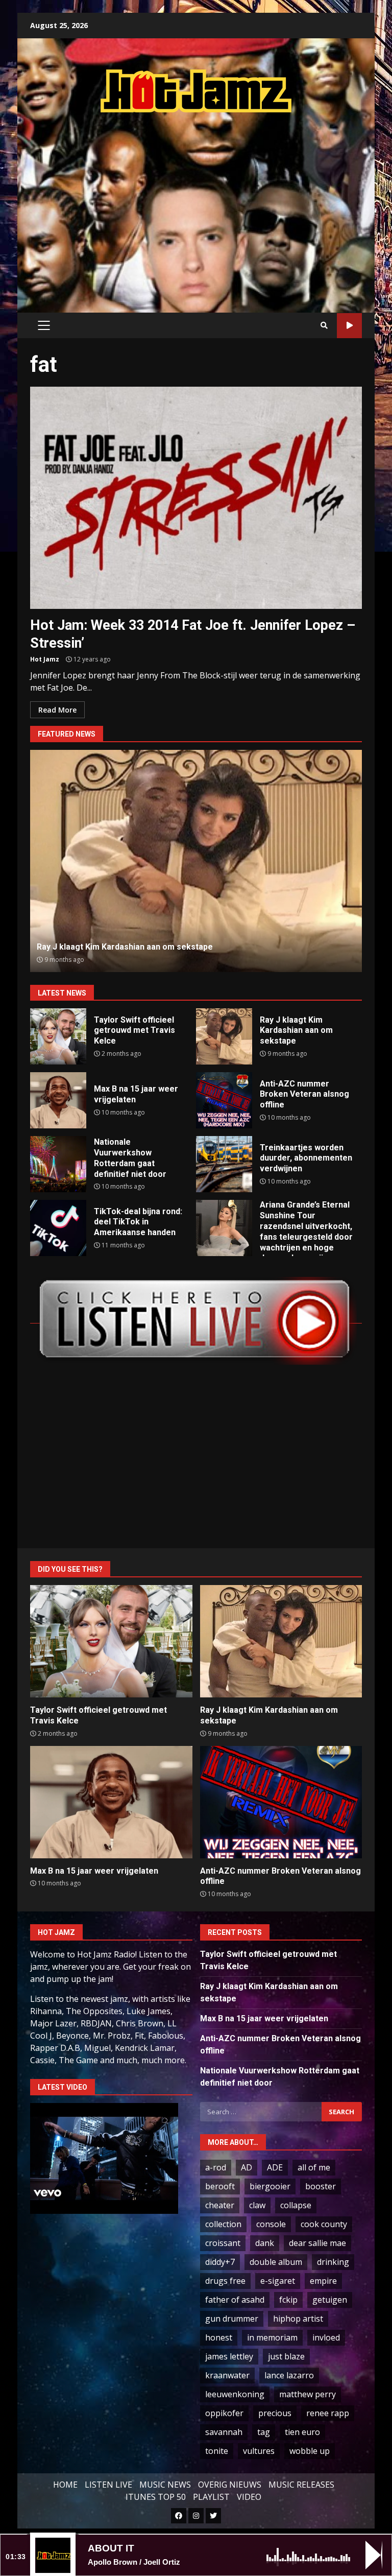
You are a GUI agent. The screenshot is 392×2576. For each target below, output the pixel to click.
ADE (275, 2167)
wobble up (310, 2451)
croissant (223, 2243)
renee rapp (328, 2413)
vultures (259, 2451)
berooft (220, 2186)
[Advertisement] (211, 202)
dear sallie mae (317, 2243)
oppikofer (224, 2413)
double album (276, 2262)
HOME (65, 2485)
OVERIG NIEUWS (230, 2485)
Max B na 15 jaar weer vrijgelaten (58, 1100)
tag (264, 2432)
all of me (314, 2167)
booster (321, 2186)
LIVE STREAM (349, 326)
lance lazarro (289, 2375)
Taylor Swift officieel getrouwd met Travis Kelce (58, 1036)
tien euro (302, 2432)
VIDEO (249, 2497)
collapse (296, 2205)
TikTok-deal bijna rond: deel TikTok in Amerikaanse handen (58, 1228)
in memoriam (272, 2337)
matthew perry (308, 2394)
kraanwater (227, 2375)
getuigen (330, 2300)
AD (247, 2167)
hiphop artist (298, 2319)
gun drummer (232, 2319)
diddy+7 (220, 2262)
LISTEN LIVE (108, 2485)
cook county (324, 2224)
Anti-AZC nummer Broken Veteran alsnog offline (196, 861)
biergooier (270, 2186)
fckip (288, 2300)
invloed (326, 2337)
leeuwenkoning (235, 2394)
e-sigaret (278, 2281)
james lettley (229, 2356)
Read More (57, 710)
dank (265, 2243)
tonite (217, 2451)
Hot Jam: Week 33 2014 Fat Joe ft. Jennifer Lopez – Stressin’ (196, 498)
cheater (220, 2205)
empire (323, 2281)
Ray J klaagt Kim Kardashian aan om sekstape (224, 1036)
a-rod (216, 2167)
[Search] (324, 325)
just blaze (286, 2356)
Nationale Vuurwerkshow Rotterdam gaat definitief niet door (58, 1164)
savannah (224, 2432)
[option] (196, 861)
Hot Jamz (45, 659)
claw (257, 2205)
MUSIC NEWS (165, 2485)
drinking (333, 2262)
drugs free (225, 2281)
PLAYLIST (211, 2497)
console (271, 2224)
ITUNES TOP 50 (156, 2497)
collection (223, 2224)
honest (219, 2337)
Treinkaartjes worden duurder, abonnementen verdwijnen (224, 1164)
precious (275, 2413)
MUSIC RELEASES (301, 2485)
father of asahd (235, 2300)
